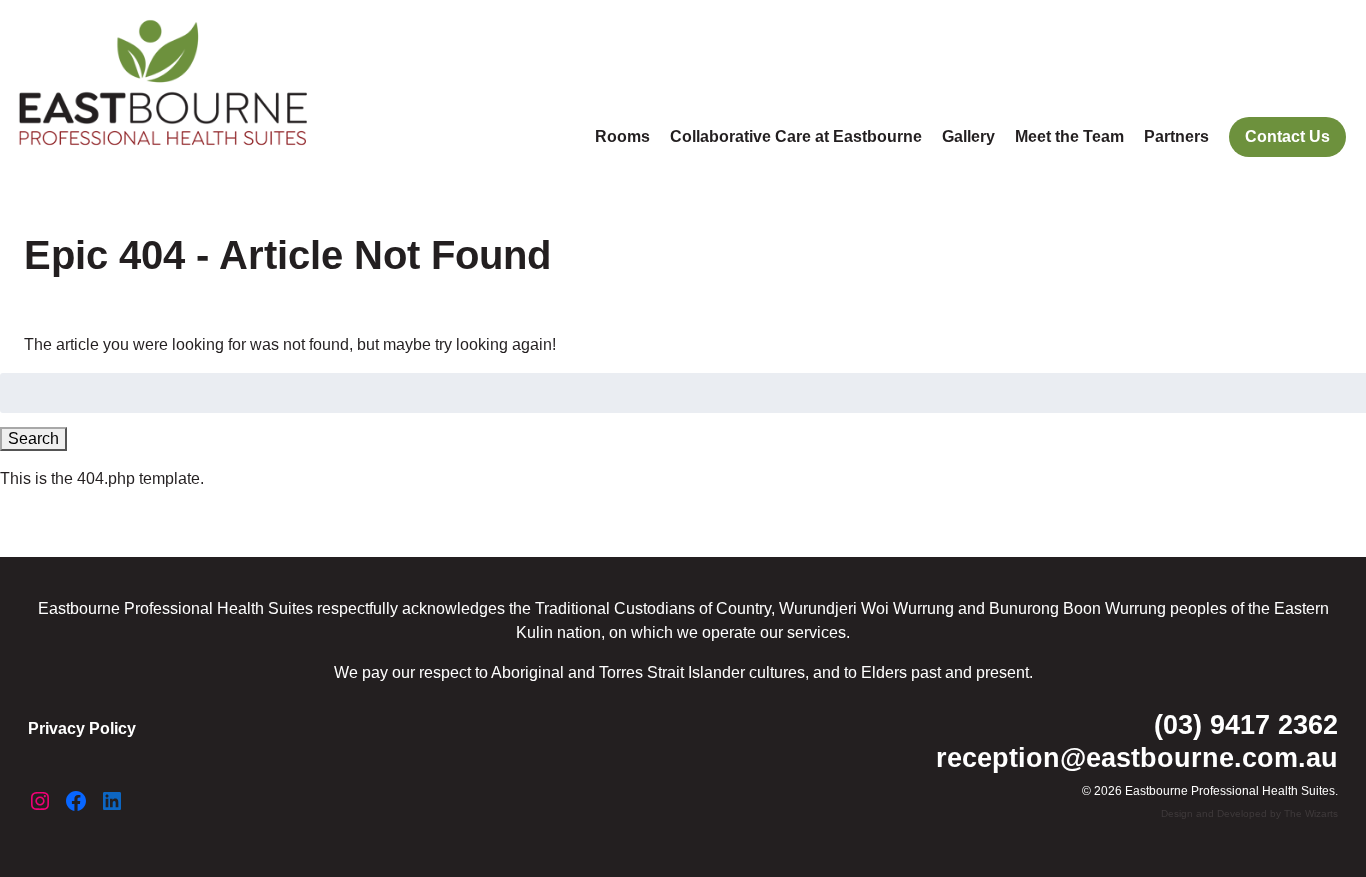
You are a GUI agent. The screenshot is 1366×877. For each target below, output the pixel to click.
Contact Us (1287, 136)
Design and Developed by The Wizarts (1249, 813)
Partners (1176, 136)
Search (33, 438)
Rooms (622, 136)
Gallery (968, 136)
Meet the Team (1069, 136)
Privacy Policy (82, 728)
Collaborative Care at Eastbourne (796, 136)
